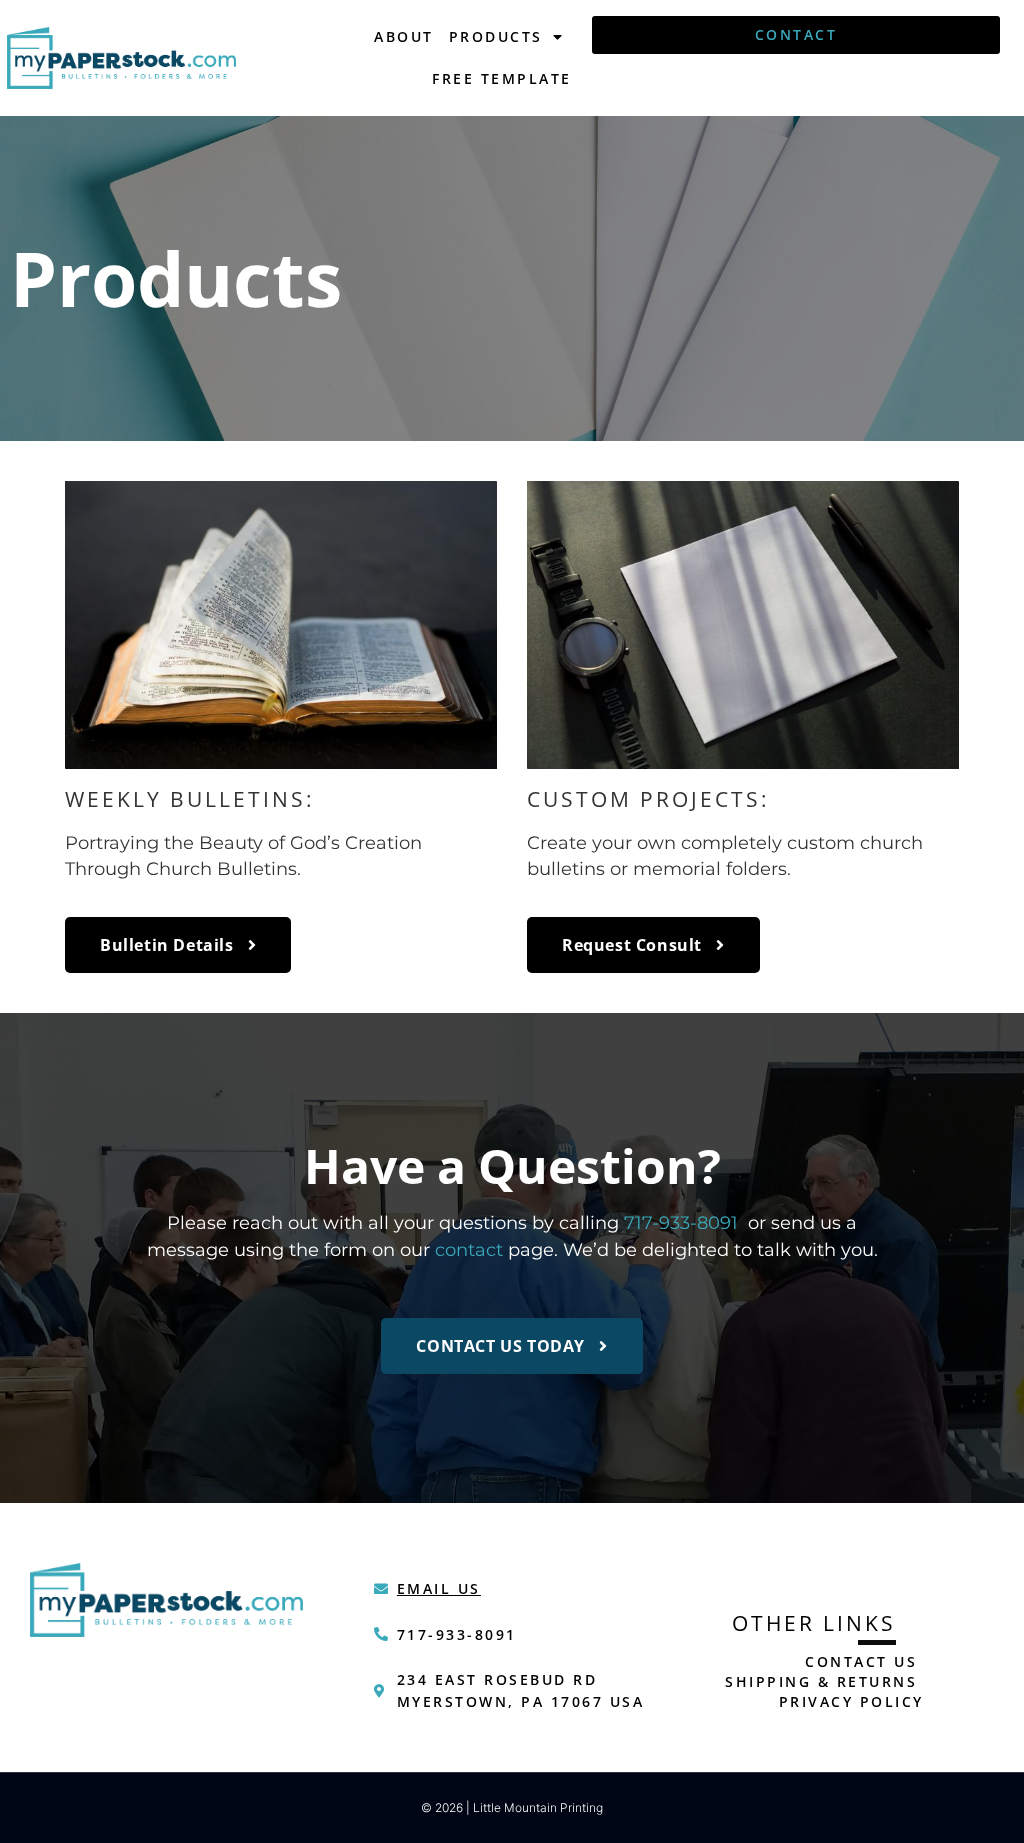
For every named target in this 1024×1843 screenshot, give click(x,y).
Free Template (502, 78)
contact (469, 1249)
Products (496, 36)
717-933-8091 (681, 1222)
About (404, 36)
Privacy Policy (851, 1701)
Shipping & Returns (821, 1681)
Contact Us (861, 1661)
